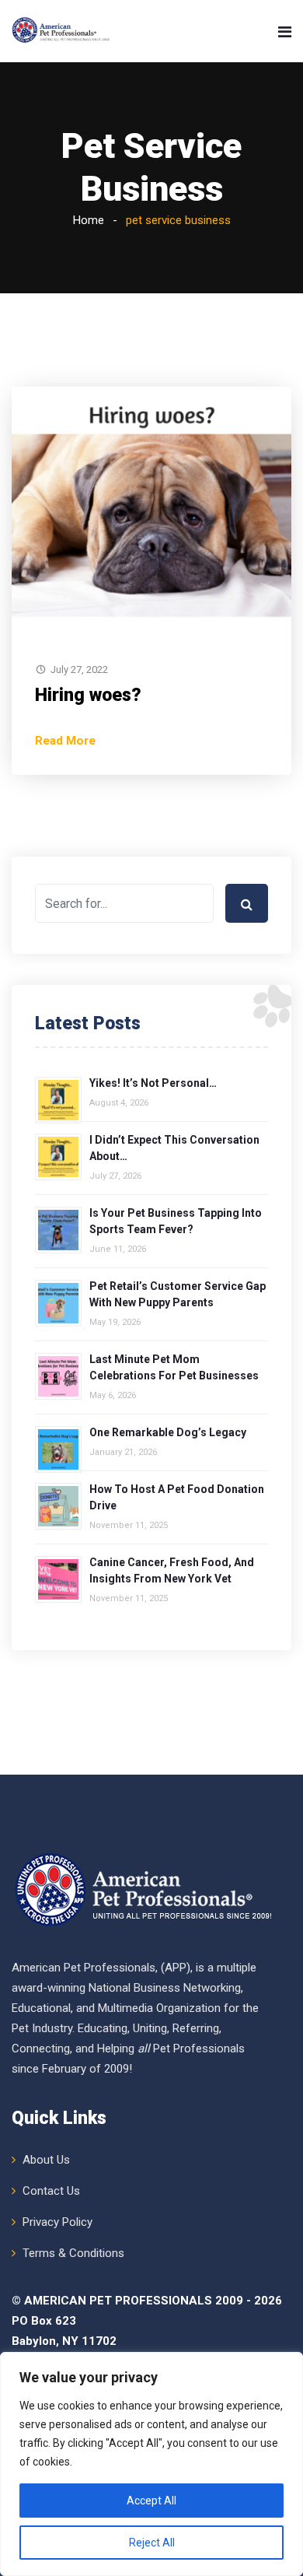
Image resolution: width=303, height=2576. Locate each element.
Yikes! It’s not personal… (153, 1083)
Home (89, 220)
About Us (46, 2160)
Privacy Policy (57, 2222)
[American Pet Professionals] (62, 31)
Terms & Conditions (73, 2253)
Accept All (151, 2501)
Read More (65, 741)
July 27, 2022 (79, 669)
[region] (151, 2464)
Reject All (152, 2543)
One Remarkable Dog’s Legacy (168, 1432)
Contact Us (51, 2191)
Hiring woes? (88, 695)
